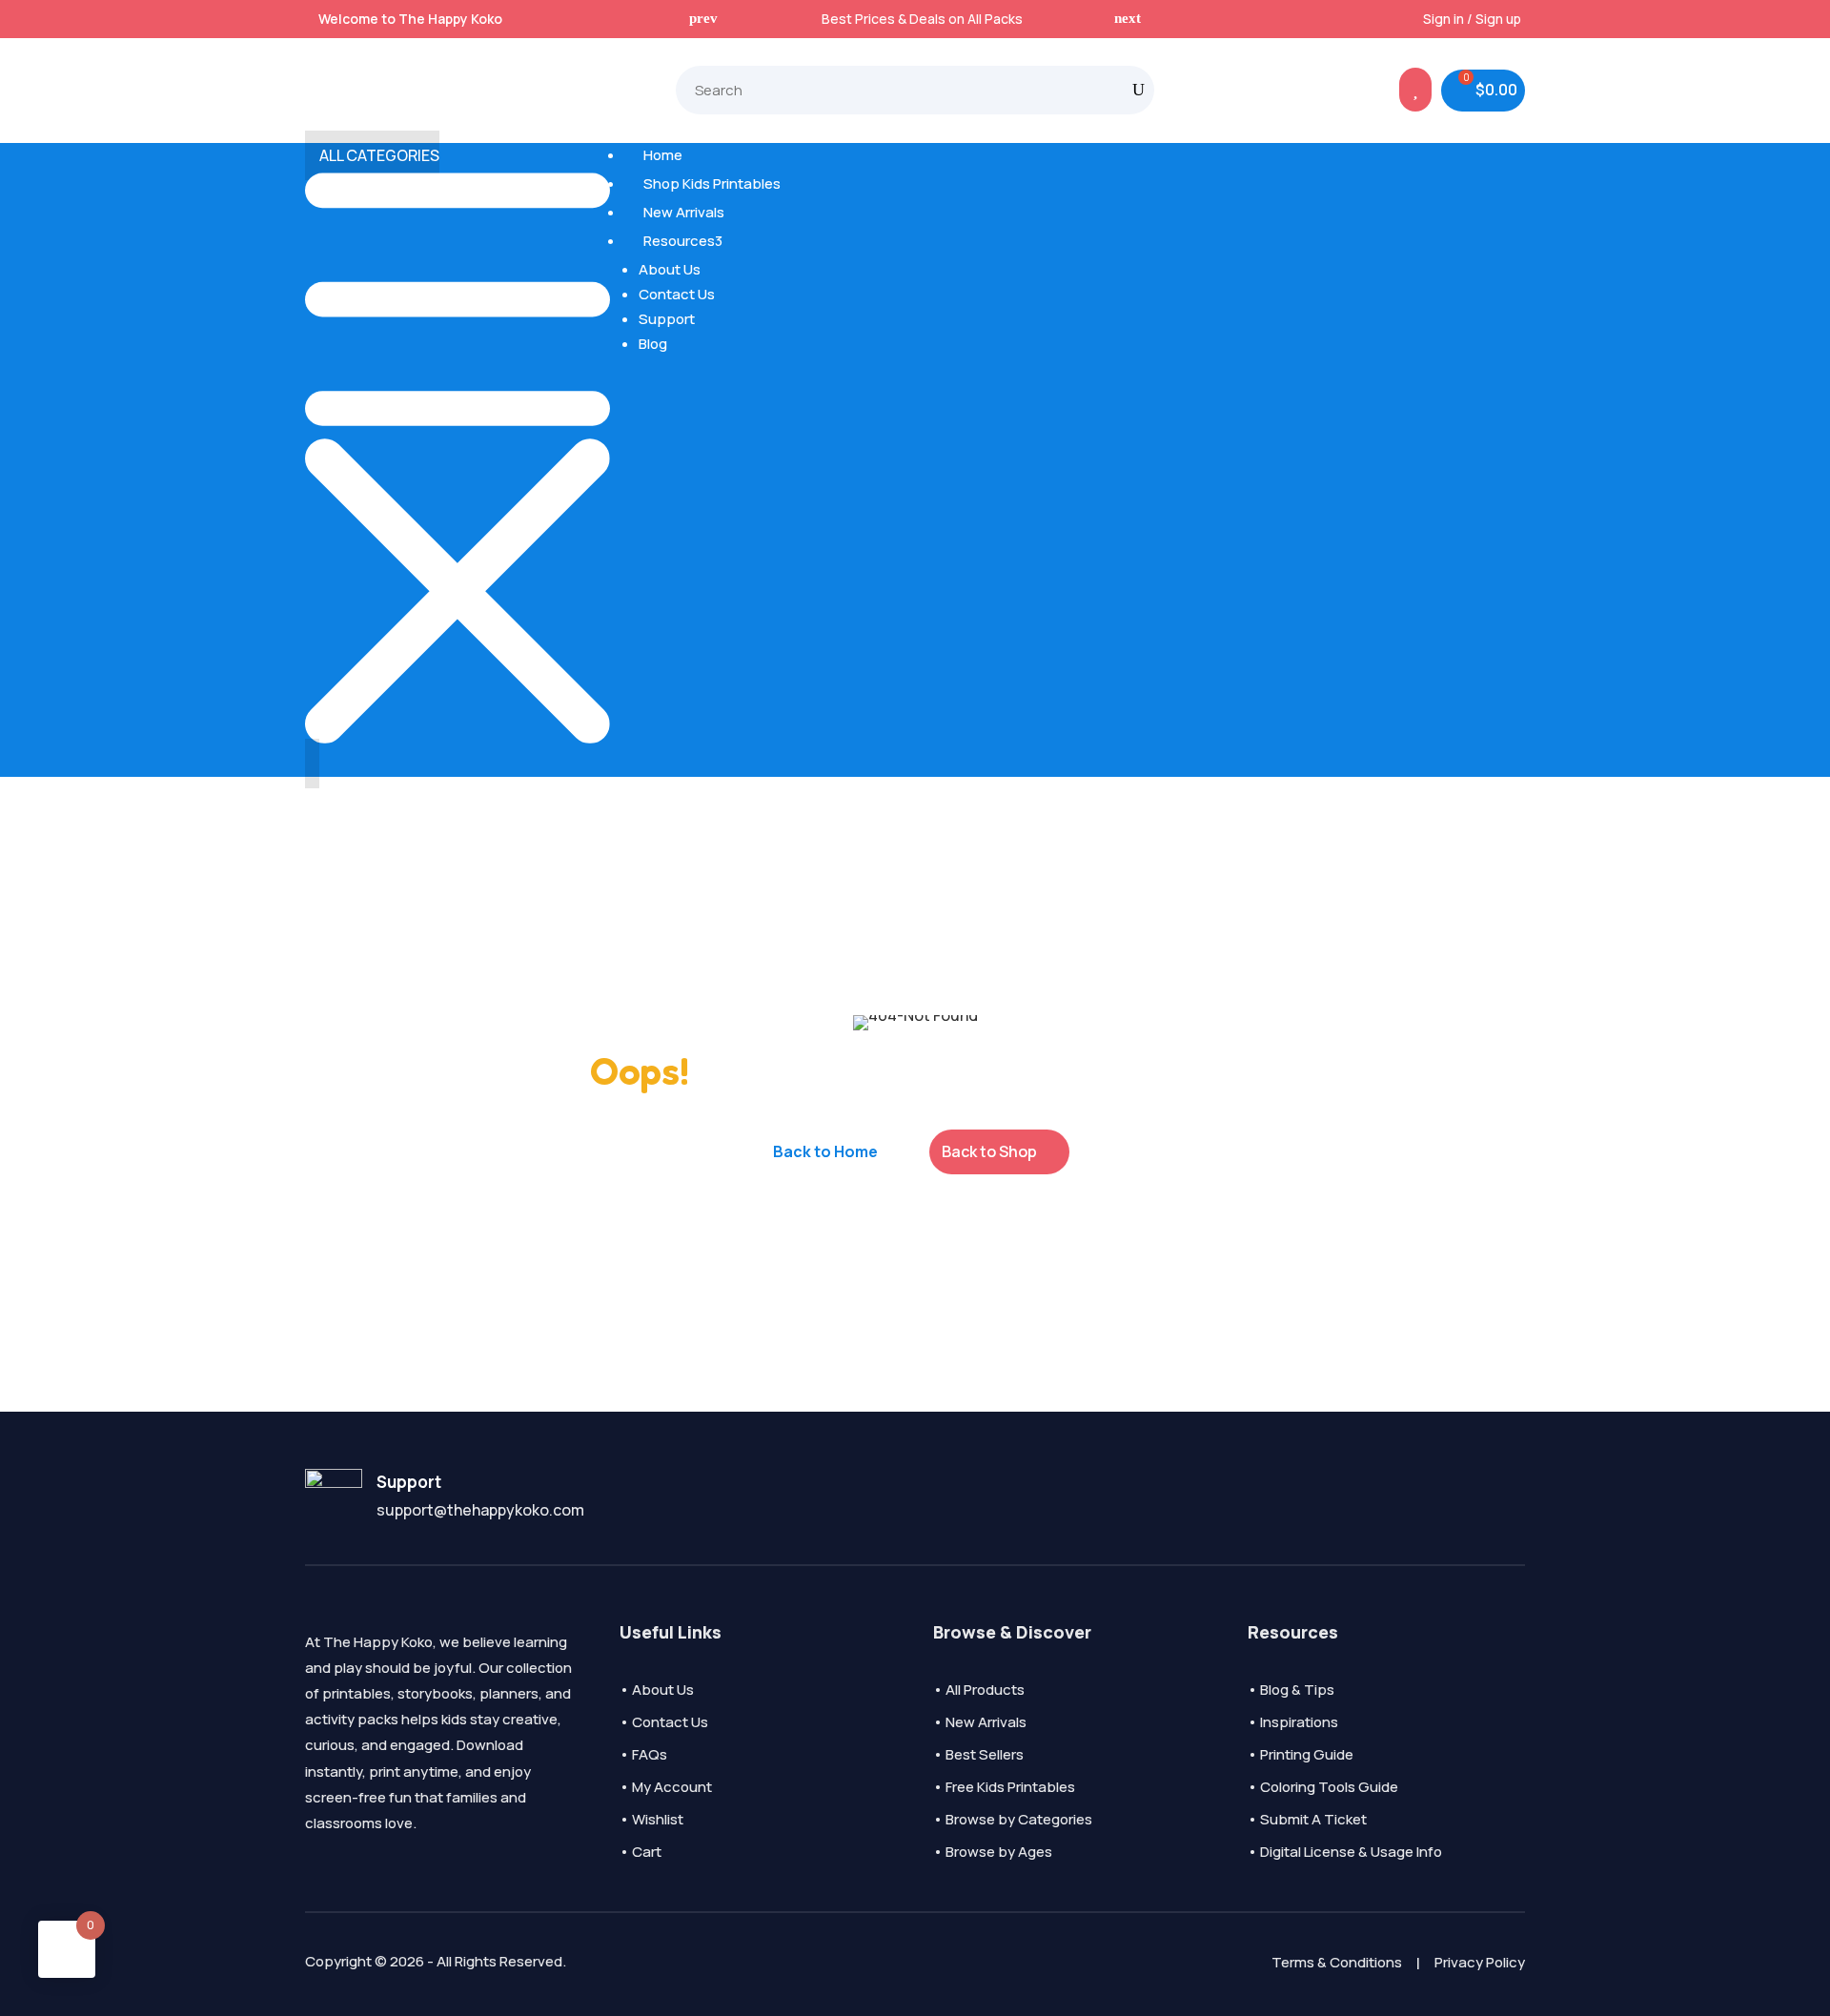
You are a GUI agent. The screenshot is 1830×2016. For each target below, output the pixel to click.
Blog (653, 344)
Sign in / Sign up (1472, 19)
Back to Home (825, 1151)
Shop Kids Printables (710, 183)
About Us (670, 269)
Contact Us (677, 294)
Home (661, 155)
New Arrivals (681, 212)
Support (667, 319)
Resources (681, 241)
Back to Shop (989, 1151)
